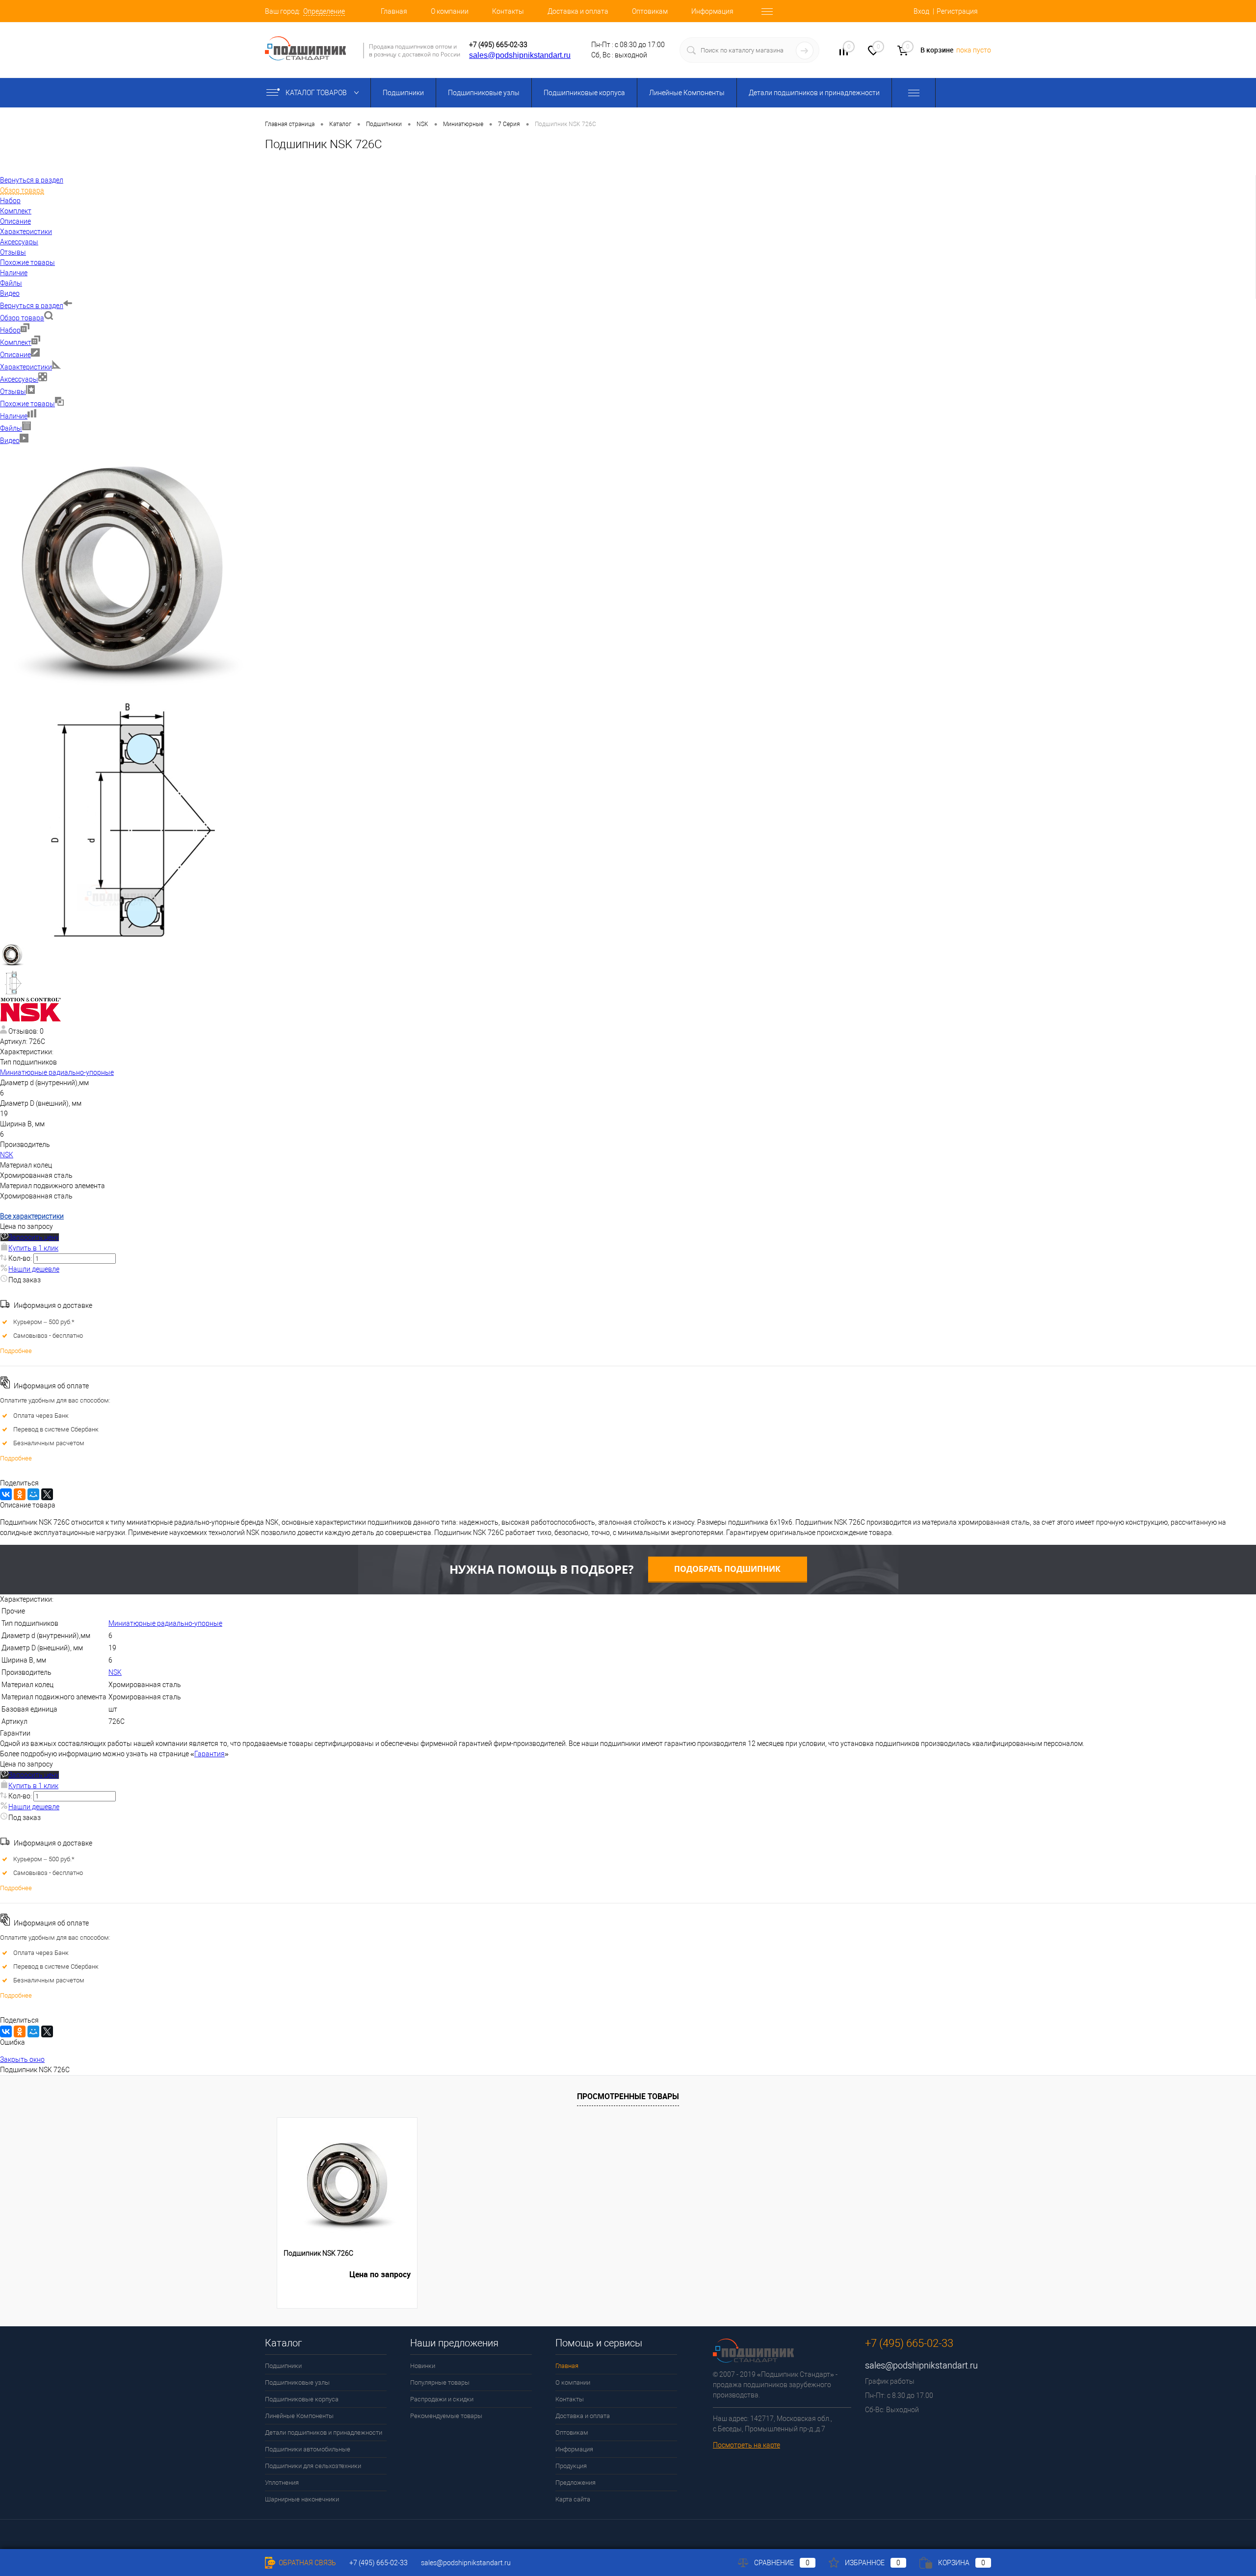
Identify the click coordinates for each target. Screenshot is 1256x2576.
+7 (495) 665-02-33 (498, 45)
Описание (15, 355)
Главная (394, 11)
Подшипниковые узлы (484, 93)
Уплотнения (282, 2483)
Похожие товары (27, 404)
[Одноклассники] (20, 1494)
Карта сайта (573, 2499)
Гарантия (209, 1754)
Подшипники (403, 93)
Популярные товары (440, 2382)
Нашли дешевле (34, 1269)
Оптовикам (650, 11)
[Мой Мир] (33, 1494)
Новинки (423, 2366)
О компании (450, 11)
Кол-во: (21, 1258)
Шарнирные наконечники (302, 2499)
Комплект (16, 342)
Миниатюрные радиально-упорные (57, 1072)
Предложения (576, 2483)
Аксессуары (19, 379)
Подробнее (16, 1351)
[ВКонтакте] (6, 1494)
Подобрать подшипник (727, 1569)
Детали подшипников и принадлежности (814, 93)
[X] (47, 1494)
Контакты (508, 11)
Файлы (11, 428)
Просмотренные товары (628, 2096)
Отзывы (13, 391)
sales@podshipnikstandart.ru (520, 55)
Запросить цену (34, 1237)
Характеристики (26, 367)
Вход (921, 11)
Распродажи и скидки (442, 2399)
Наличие (14, 416)
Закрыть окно (22, 2059)
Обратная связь (307, 2563)
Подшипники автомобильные (308, 2449)
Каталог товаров (317, 93)
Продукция (571, 2466)
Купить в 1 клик (33, 1248)
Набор (10, 330)
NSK (7, 1155)
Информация (712, 11)
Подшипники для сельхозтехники (313, 2466)
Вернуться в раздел (32, 306)
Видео (10, 441)
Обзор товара (22, 318)
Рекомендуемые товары (446, 2416)
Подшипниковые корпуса (584, 93)
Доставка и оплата (578, 11)
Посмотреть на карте (746, 2445)
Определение (324, 11)
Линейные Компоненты (687, 93)
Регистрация (957, 11)
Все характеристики (32, 1216)
